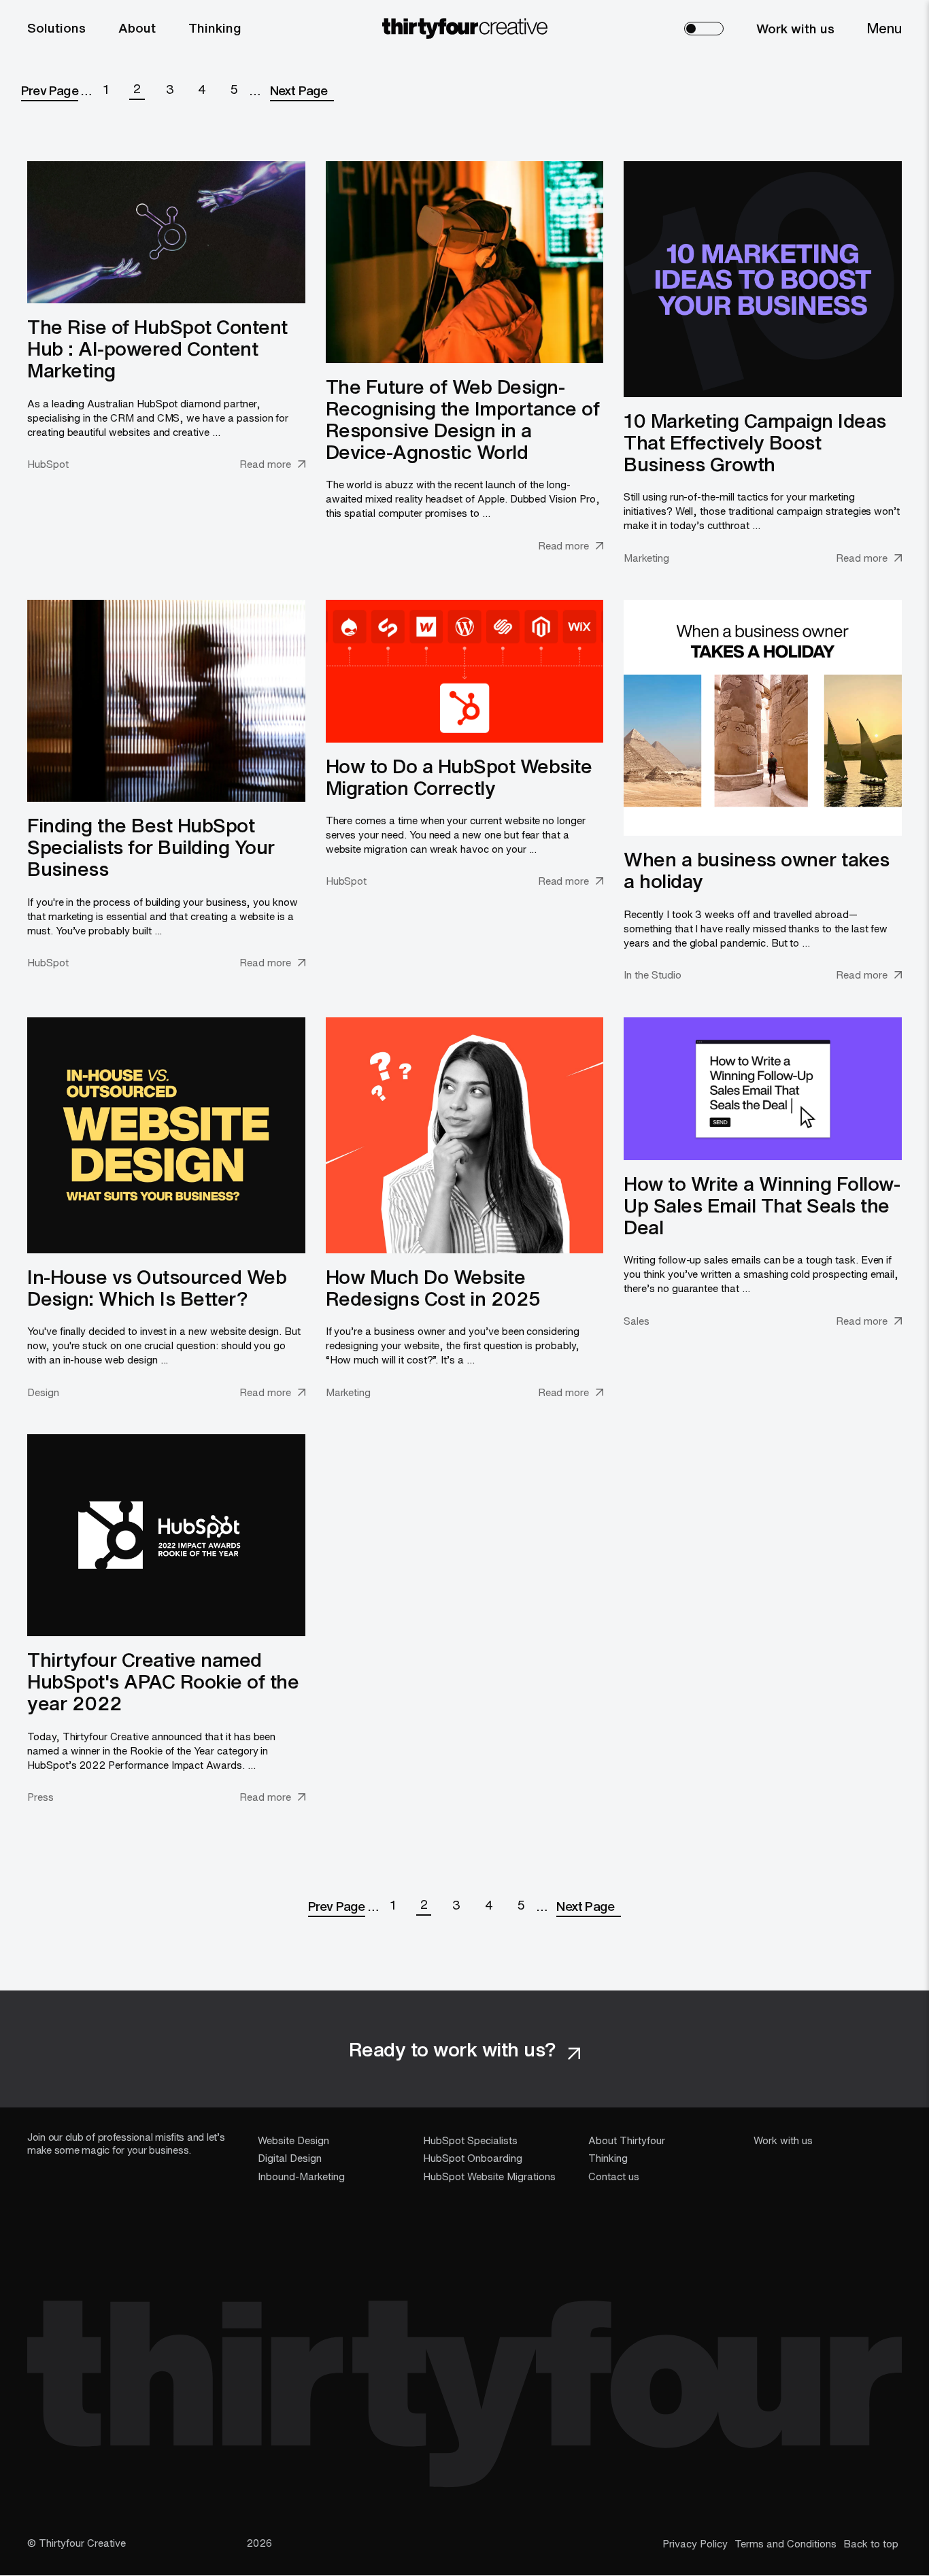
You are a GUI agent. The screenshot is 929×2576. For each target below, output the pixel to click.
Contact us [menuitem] (614, 2176)
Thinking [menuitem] (215, 28)
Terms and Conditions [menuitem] (786, 2543)
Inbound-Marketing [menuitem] (301, 2176)
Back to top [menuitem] (871, 2543)
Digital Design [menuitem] (290, 2158)
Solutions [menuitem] (56, 28)
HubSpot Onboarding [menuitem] (473, 2158)
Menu (884, 28)
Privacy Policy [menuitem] (695, 2543)
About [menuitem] (137, 28)
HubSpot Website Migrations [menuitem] (489, 2176)
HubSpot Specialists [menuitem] (470, 2140)
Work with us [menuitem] (795, 29)
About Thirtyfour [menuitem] (627, 2140)
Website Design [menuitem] (293, 2140)
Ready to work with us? (455, 2049)
